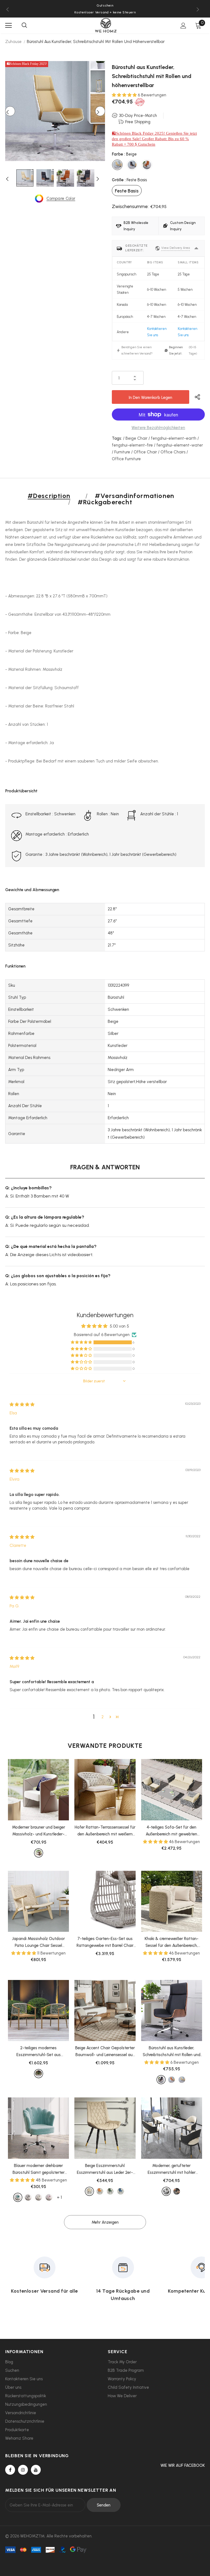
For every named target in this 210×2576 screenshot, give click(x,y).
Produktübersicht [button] (21, 791)
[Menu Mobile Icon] (8, 25)
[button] (125, 95)
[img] (22, 1404)
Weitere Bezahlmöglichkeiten (158, 428)
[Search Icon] (24, 25)
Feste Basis (127, 191)
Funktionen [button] (15, 966)
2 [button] (103, 1717)
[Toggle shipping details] (196, 248)
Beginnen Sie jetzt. (176, 350)
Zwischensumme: (130, 206)
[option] (55, 111)
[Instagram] (23, 2470)
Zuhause (13, 42)
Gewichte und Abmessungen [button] (32, 890)
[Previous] (10, 111)
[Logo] (106, 25)
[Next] (100, 111)
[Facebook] (10, 2470)
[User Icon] (183, 26)
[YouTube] (36, 2470)
